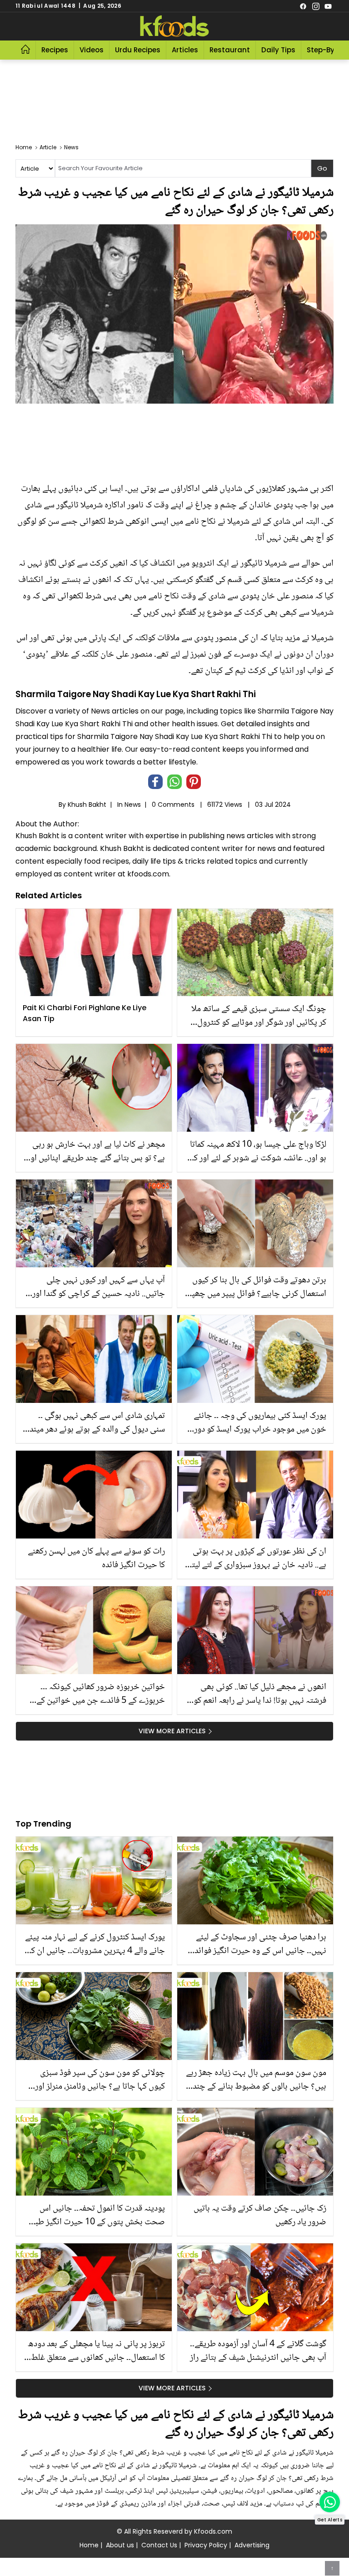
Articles (185, 50)
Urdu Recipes (138, 50)
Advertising (252, 2545)
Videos (92, 50)
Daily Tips (278, 50)
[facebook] (303, 6)
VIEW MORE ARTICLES (172, 1731)
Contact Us (159, 2545)
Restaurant (230, 50)
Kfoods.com (213, 2531)
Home (89, 2545)
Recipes (55, 50)
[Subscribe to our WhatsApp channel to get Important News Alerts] (330, 2502)
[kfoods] (174, 26)
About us (120, 2545)
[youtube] (328, 6)
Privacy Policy (206, 2545)
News (133, 805)
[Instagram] (316, 6)
